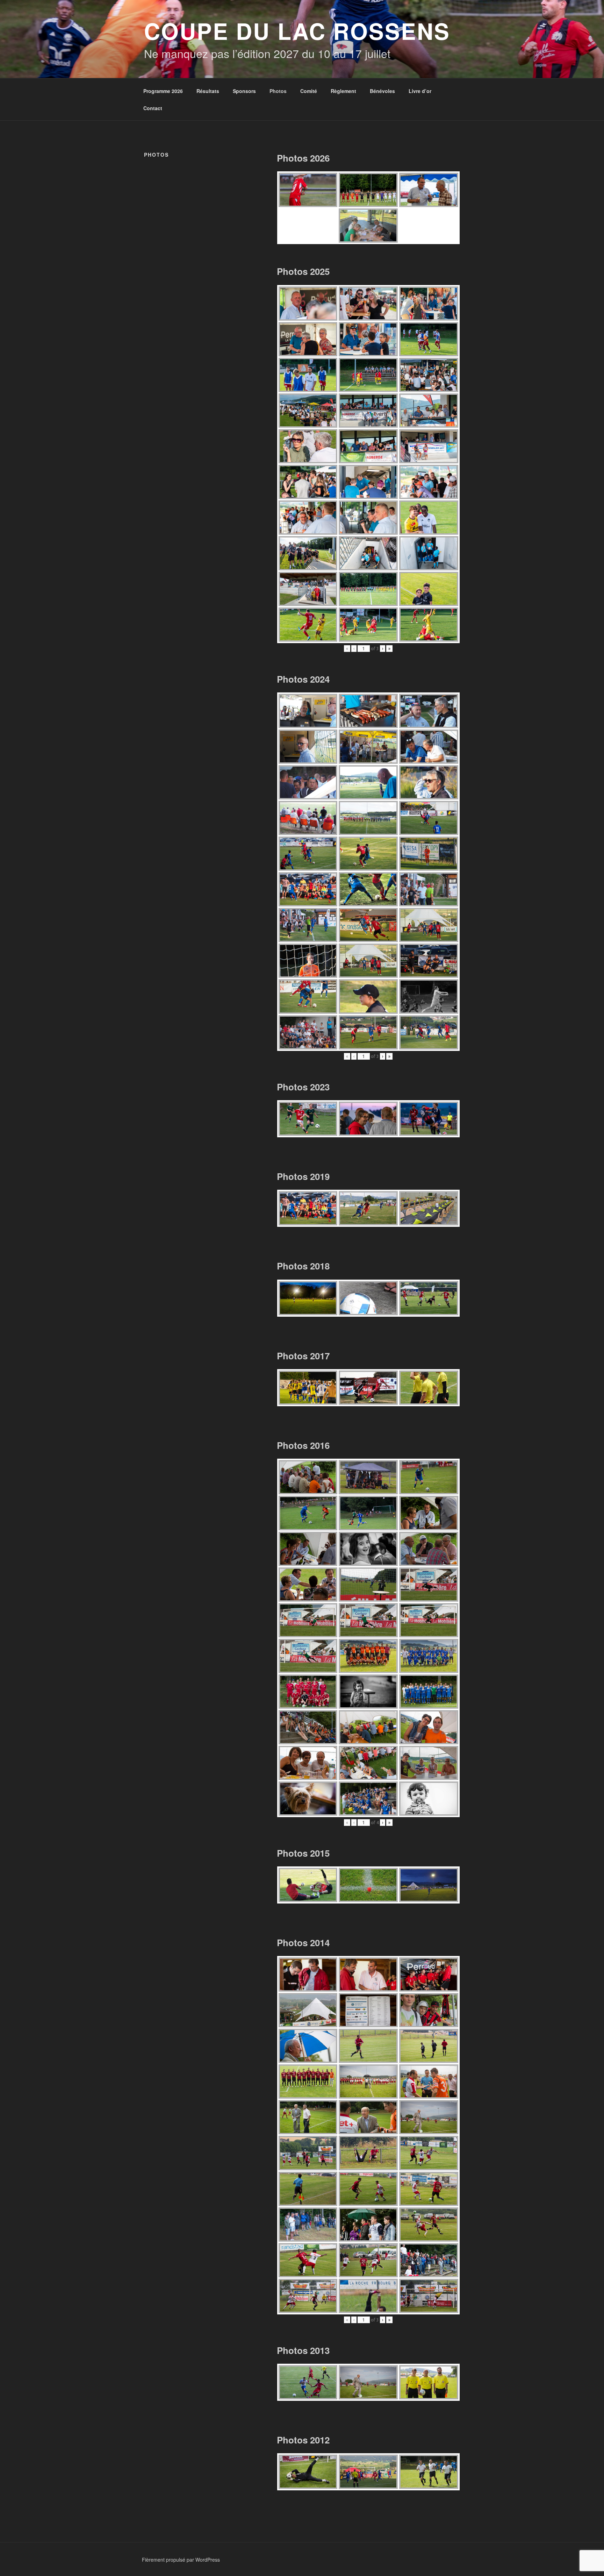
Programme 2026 (163, 91)
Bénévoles (382, 91)
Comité (309, 91)
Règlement (343, 91)
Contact (153, 108)
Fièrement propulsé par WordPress (181, 2560)
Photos (278, 91)
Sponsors (244, 91)
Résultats (208, 91)
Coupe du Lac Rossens (297, 31)
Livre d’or (420, 91)
